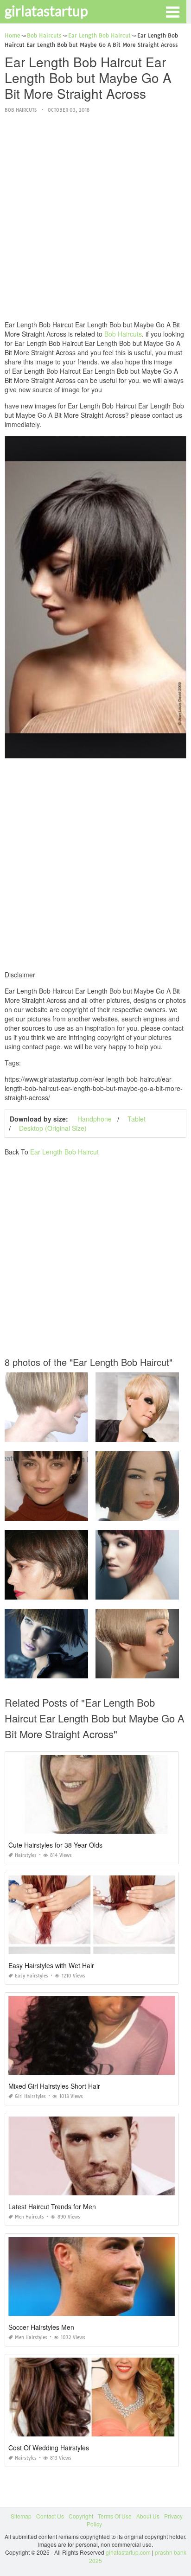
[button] (172, 11)
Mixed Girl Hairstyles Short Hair (54, 2086)
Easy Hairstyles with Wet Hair (51, 1965)
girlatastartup (46, 11)
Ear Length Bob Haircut (64, 1152)
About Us (148, 2516)
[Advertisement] (95, 217)
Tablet (137, 1119)
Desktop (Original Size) (53, 1128)
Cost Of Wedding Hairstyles (49, 2448)
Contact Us (50, 2516)
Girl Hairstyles (30, 2096)
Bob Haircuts (21, 110)
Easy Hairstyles (32, 1976)
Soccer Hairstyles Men (41, 2327)
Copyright (81, 2516)
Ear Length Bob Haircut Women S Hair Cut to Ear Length (78, 1433)
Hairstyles (26, 1855)
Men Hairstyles (31, 2337)
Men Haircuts (29, 2217)
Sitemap (21, 2516)
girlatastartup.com (128, 2552)
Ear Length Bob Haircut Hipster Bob (52, 1670)
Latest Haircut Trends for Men (52, 2206)
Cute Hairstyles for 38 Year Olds (55, 1845)
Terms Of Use (115, 2516)
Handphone (95, 1119)
